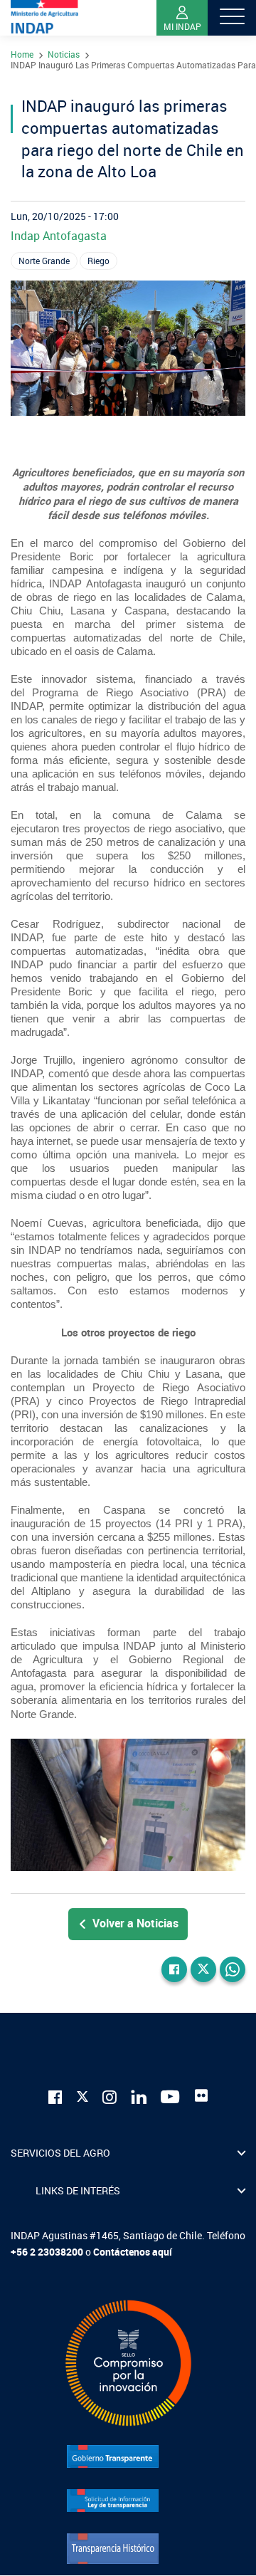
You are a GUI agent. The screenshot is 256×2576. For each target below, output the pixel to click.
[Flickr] (201, 2095)
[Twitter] (203, 1969)
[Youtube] (171, 2096)
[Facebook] (174, 1969)
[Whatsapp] (233, 1969)
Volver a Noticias (135, 1923)
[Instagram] (110, 2096)
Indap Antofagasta (59, 236)
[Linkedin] (139, 2096)
